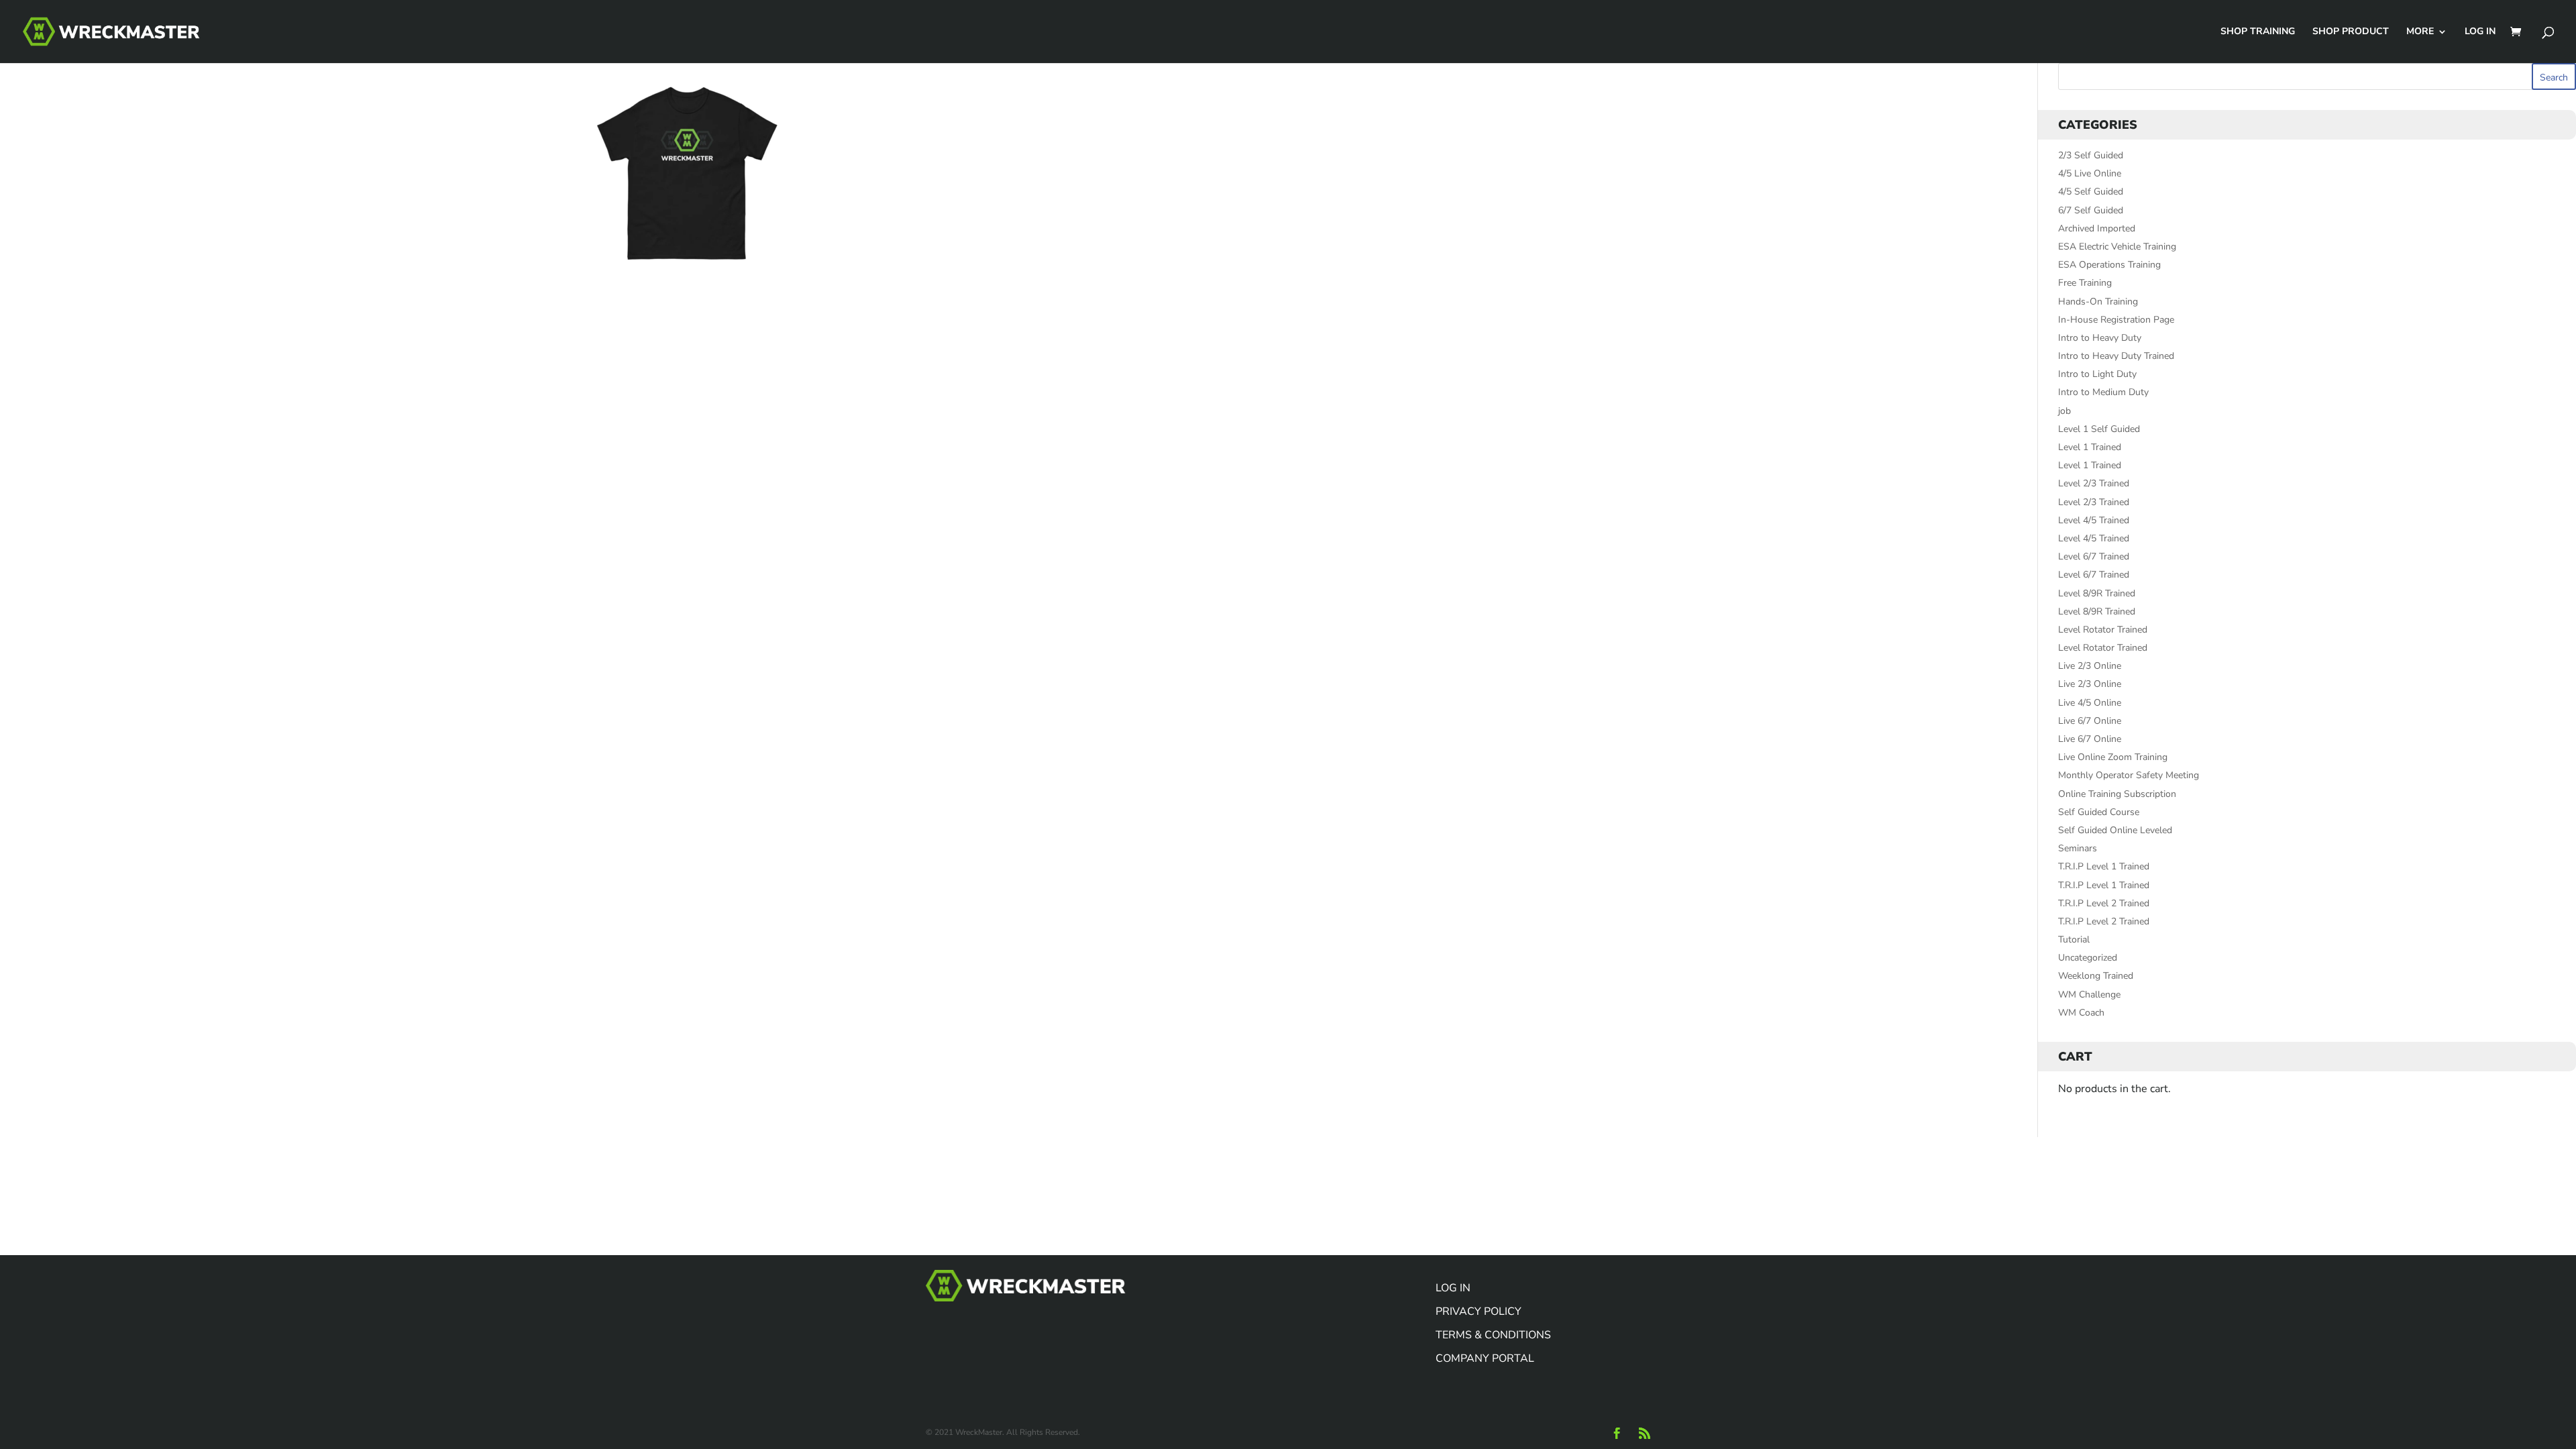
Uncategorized (2088, 958)
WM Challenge (2089, 995)
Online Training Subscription (2117, 794)
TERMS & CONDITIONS (1493, 1335)
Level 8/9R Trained (2097, 593)
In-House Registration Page (2116, 320)
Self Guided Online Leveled (2115, 830)
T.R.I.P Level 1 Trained (2104, 866)
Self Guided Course (2099, 812)
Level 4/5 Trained (2094, 520)
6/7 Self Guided (2091, 210)
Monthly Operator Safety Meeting (2129, 775)
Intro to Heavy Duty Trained (2116, 356)
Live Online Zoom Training (2113, 757)
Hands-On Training (2098, 302)
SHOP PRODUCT (2351, 32)
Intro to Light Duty (2097, 374)
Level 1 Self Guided (2099, 429)
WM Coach (2081, 1013)
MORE (2420, 32)
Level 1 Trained (2090, 447)
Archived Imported (2097, 228)
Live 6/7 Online (2090, 721)
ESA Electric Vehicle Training (2117, 247)
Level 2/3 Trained (2094, 483)
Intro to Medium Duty (2103, 392)
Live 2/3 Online (2090, 666)
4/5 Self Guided (2091, 192)
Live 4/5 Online (2090, 703)
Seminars (2078, 848)
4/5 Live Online (2090, 173)
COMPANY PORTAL (1485, 1358)
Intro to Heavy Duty (2100, 338)
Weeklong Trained (2096, 976)
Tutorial (2074, 940)
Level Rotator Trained (2103, 630)
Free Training (2085, 283)
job (2064, 411)
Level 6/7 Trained (2094, 556)
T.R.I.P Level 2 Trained (2104, 903)
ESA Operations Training (2109, 265)
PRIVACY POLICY (1479, 1311)
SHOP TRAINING (2258, 32)
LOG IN (2480, 32)
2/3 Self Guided (2091, 155)
